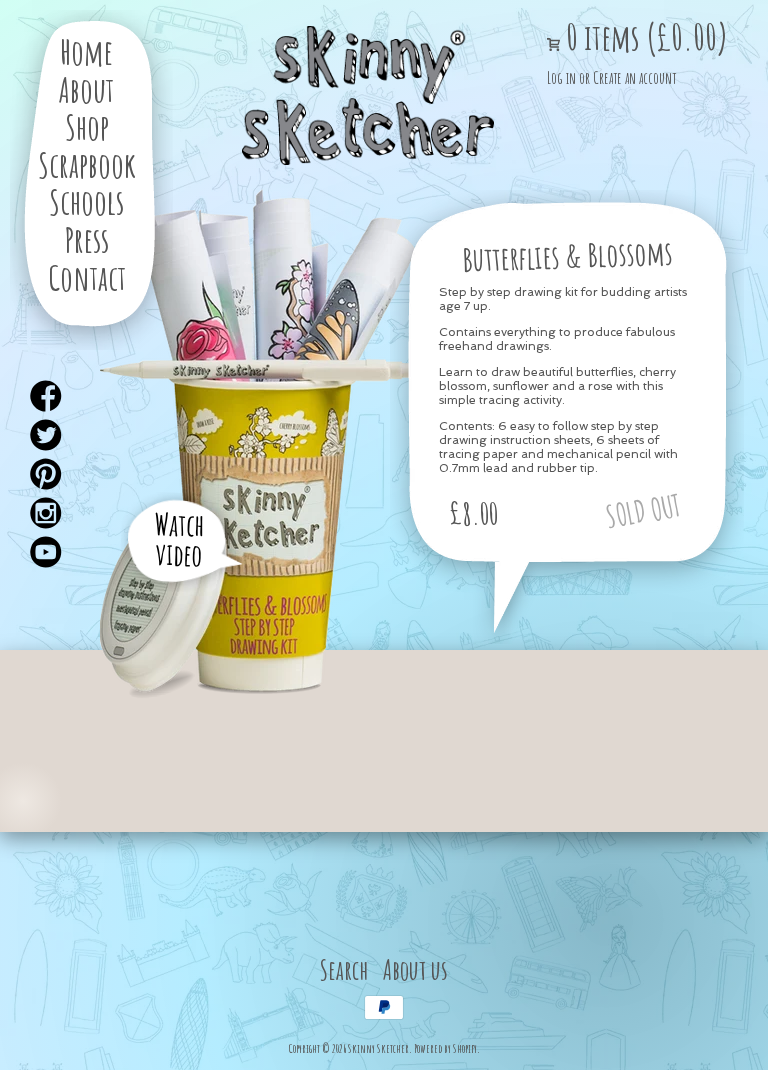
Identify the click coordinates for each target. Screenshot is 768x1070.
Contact (87, 277)
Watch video (179, 539)
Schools (86, 201)
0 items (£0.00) (644, 37)
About (86, 89)
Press (87, 239)
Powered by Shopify (445, 1048)
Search (344, 969)
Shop (87, 126)
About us (415, 969)
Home (86, 51)
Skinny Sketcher (368, 96)
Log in (561, 78)
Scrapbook (87, 164)
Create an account (634, 78)
